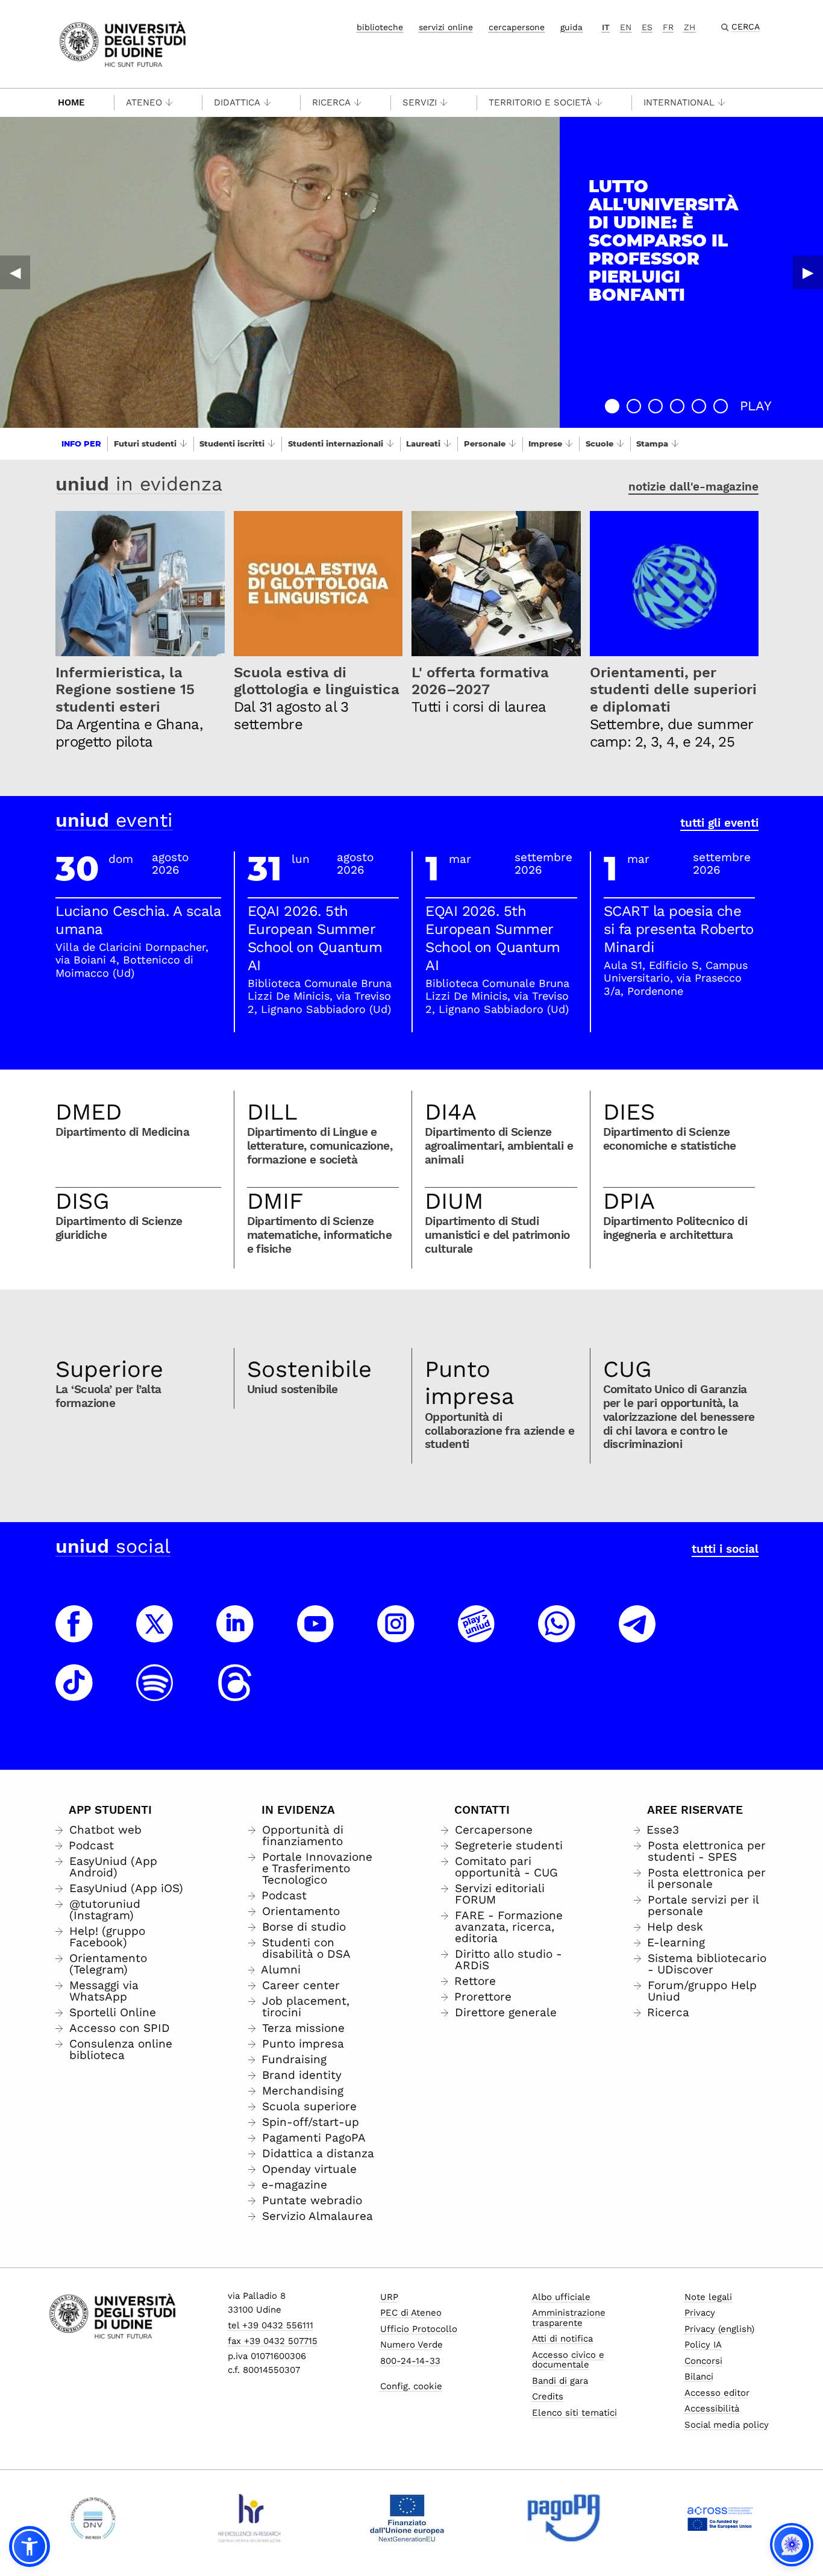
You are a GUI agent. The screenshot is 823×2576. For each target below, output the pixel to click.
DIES (629, 1112)
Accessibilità (712, 2408)
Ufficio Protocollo (419, 2329)
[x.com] (155, 1635)
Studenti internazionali (336, 443)
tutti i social (725, 1549)
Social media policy (727, 2425)
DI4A (451, 1112)
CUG (627, 1369)
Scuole (599, 443)
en (626, 27)
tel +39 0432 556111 (271, 2325)
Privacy (700, 2313)
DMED (89, 1112)
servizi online (446, 27)
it (606, 27)
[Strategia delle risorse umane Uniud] (250, 2518)
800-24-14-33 (410, 2361)
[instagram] (396, 1635)
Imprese (545, 443)
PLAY (756, 406)
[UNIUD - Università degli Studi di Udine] (123, 43)
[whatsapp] (557, 1635)
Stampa (652, 443)
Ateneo (144, 102)
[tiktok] (74, 1694)
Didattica (237, 102)
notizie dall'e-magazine (693, 487)
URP (389, 2297)
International (679, 102)
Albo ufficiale (561, 2297)
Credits (548, 2396)
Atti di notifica (562, 2339)
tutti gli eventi (719, 823)
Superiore (109, 1369)
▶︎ (808, 272)
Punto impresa (470, 1383)
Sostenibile (309, 1369)
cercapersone (517, 27)
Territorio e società (540, 102)
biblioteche (380, 27)
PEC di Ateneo (411, 2313)
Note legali (708, 2297)
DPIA (629, 1201)
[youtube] (316, 1635)
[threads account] (235, 1694)
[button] (612, 406)
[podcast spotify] (155, 1694)
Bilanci (699, 2377)
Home (71, 102)
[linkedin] (235, 1635)
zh (690, 27)
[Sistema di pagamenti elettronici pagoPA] (564, 2518)
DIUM (454, 1201)
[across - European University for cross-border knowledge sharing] (720, 2518)
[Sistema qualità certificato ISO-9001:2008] (93, 2518)
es (647, 27)
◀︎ (15, 272)
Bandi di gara (560, 2381)
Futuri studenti (145, 443)
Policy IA (703, 2345)
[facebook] (74, 1635)
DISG (83, 1201)
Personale (485, 443)
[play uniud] (477, 1635)
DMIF (275, 1201)
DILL (272, 1112)
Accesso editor (717, 2393)
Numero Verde (411, 2345)
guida (571, 27)
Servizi (420, 102)
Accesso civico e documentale (568, 2360)
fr (668, 27)
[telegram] (637, 1635)
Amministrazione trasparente (569, 2318)
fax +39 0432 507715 (273, 2341)
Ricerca (331, 102)
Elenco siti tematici (574, 2413)
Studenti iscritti (232, 443)
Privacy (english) (719, 2329)
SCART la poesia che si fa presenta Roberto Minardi (679, 929)
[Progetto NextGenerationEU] (407, 2518)
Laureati (423, 443)
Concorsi (703, 2361)
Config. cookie (411, 2386)
